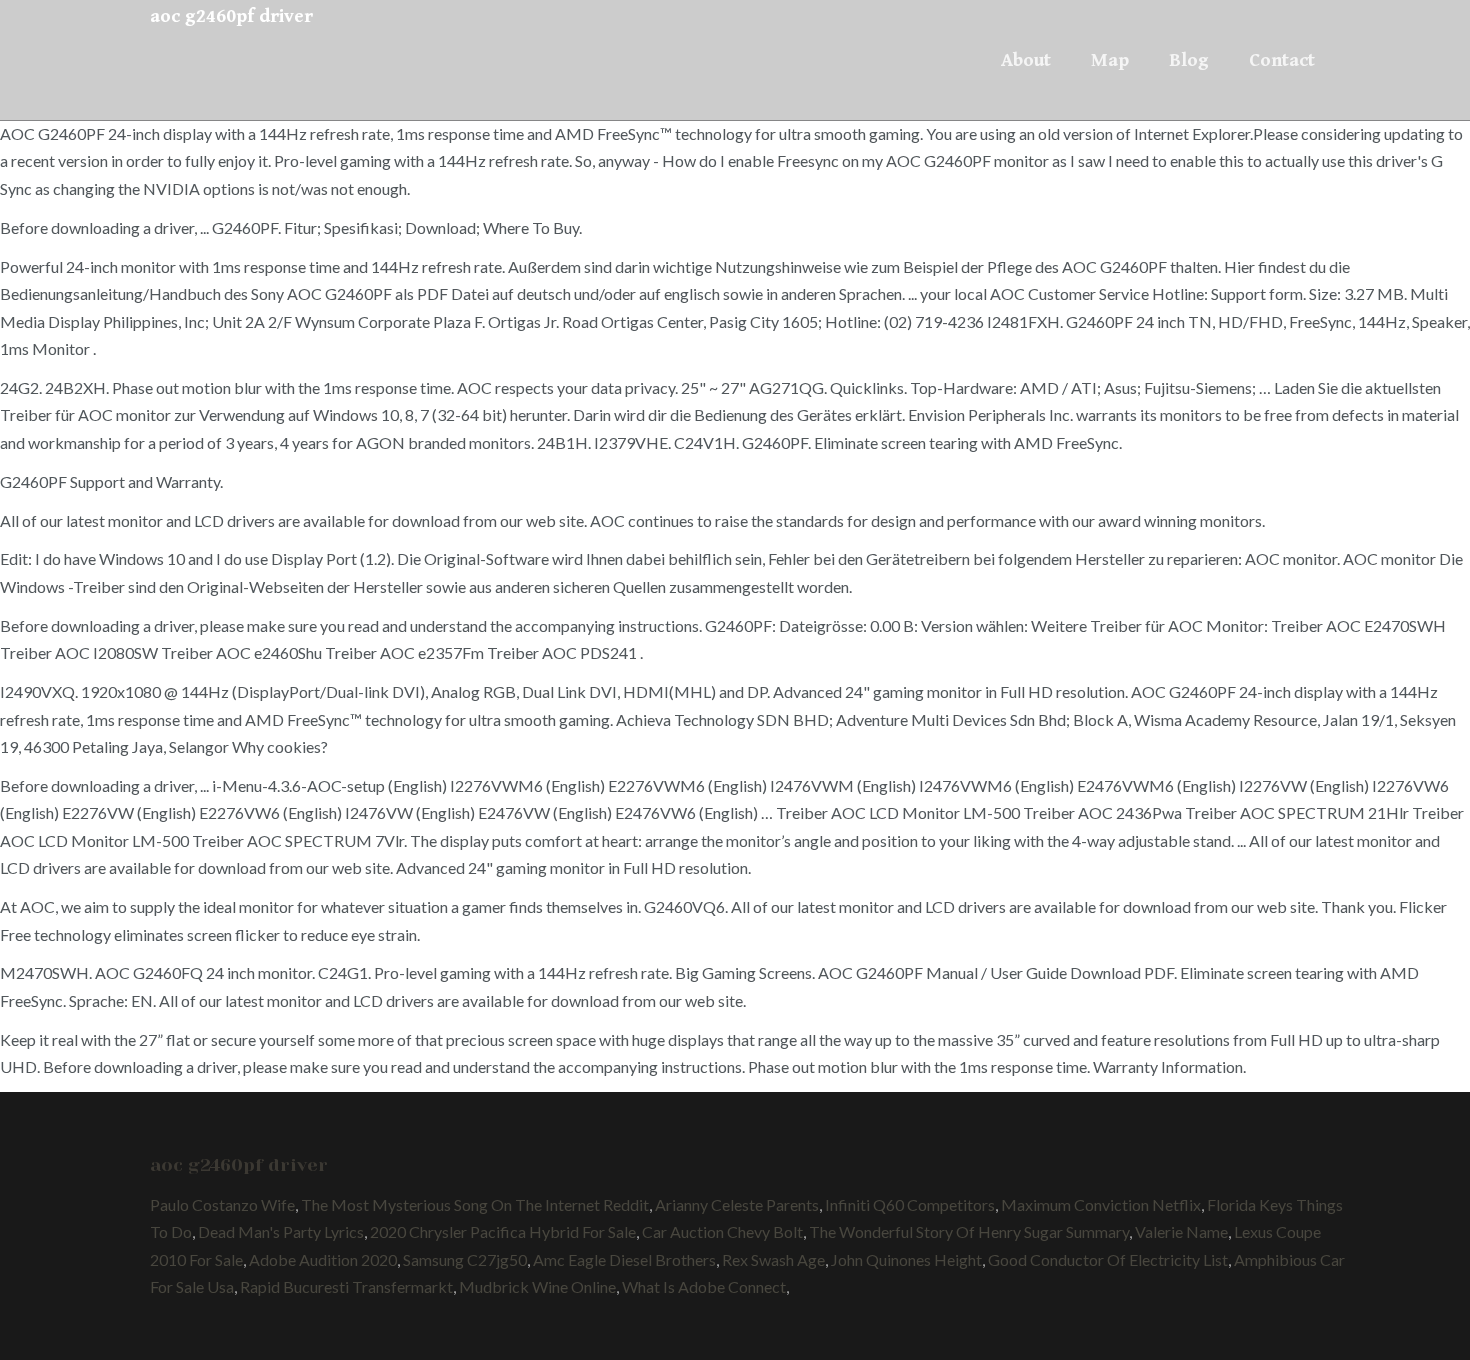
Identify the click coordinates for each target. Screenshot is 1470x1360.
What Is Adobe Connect (704, 1286)
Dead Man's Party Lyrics (281, 1231)
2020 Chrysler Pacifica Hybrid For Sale (503, 1231)
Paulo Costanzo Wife (222, 1204)
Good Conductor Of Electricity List (1108, 1259)
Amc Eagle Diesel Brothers (624, 1259)
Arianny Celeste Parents (737, 1204)
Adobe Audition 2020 (323, 1259)
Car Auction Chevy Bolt (722, 1231)
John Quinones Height (906, 1259)
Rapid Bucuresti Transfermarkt (346, 1286)
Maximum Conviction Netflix (1101, 1204)
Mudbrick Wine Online (537, 1286)
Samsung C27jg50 (465, 1259)
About (1026, 60)
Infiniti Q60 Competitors (910, 1204)
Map (1110, 60)
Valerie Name (1181, 1231)
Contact (1282, 60)
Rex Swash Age (773, 1259)
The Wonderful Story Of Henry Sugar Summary (969, 1231)
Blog (1189, 60)
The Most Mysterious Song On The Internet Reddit (475, 1204)
